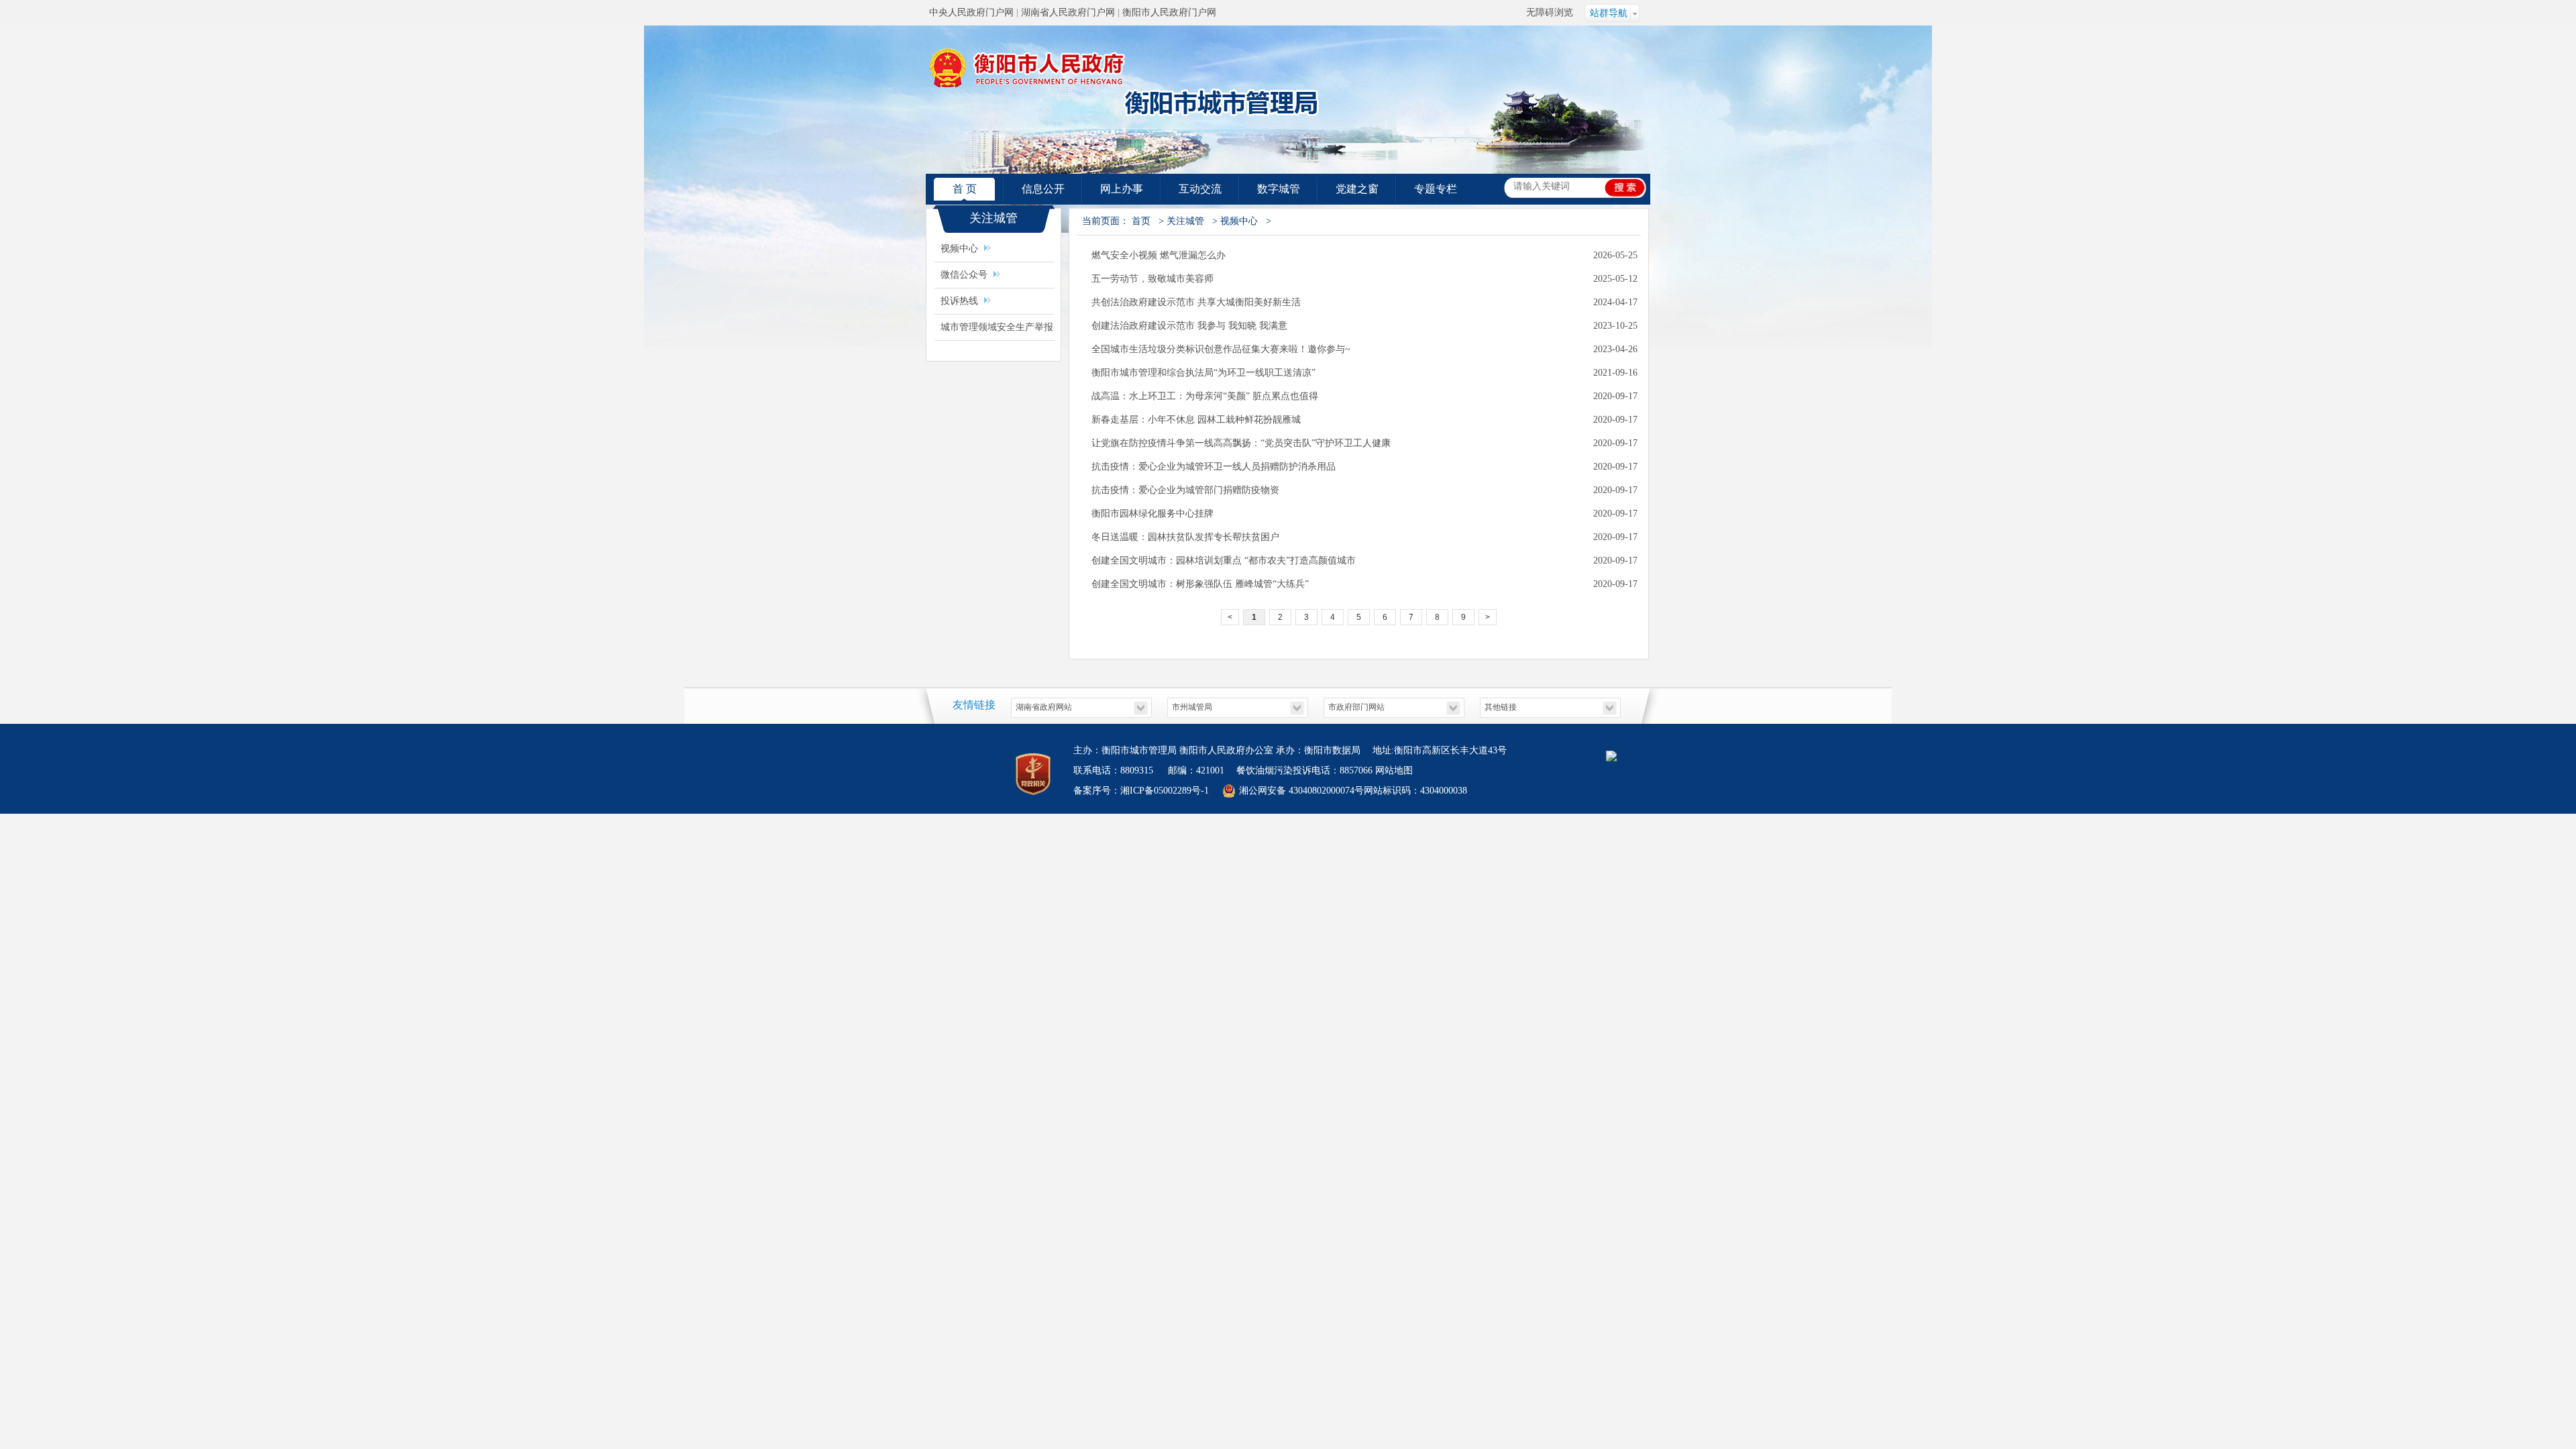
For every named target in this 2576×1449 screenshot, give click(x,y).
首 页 (965, 189)
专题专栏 (1436, 189)
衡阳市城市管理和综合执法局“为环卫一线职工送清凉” (1203, 373)
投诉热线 (959, 301)
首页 (1141, 221)
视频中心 (959, 249)
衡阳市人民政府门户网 (1169, 12)
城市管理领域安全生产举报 (997, 327)
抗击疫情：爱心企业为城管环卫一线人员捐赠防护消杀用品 (1214, 467)
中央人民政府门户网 (971, 12)
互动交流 (1200, 189)
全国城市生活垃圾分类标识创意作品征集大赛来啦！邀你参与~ (1221, 349)
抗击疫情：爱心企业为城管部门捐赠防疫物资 (1185, 490)
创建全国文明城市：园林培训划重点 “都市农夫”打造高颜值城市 (1224, 560)
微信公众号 (964, 275)
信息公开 (1043, 189)
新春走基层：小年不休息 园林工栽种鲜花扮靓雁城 (1196, 420)
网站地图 (1394, 770)
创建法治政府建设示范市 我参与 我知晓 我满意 (1189, 326)
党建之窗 (1357, 189)
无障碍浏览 (1550, 12)
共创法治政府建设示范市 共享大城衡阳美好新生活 (1196, 302)
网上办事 (1122, 189)
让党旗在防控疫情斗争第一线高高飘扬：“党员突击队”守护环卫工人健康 (1241, 443)
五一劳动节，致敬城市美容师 (1152, 279)
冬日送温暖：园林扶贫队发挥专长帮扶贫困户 (1185, 537)
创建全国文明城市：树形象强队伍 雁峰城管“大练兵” (1200, 584)
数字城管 (1279, 189)
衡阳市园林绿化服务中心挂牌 (1152, 514)
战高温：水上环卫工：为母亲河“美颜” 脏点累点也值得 (1205, 396)
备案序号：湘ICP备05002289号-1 (1141, 791)
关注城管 (1185, 221)
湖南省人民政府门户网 (1068, 12)
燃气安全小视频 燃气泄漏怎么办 (1159, 255)
